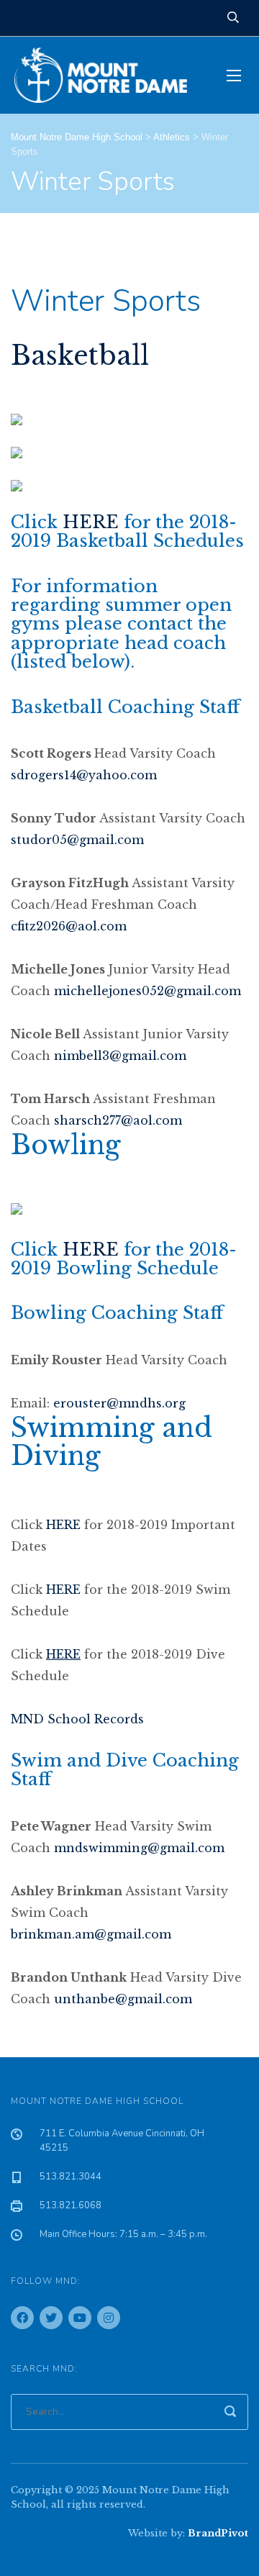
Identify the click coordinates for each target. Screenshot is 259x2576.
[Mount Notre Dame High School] (108, 75)
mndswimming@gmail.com (139, 1848)
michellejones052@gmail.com (147, 991)
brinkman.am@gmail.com (91, 1934)
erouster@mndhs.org (119, 1403)
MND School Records (77, 1719)
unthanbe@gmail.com (123, 1999)
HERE (91, 522)
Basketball (80, 356)
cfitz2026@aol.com (69, 926)
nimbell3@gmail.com (120, 1056)
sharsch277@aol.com (118, 1120)
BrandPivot (218, 2533)
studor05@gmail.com (77, 840)
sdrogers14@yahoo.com (84, 775)
